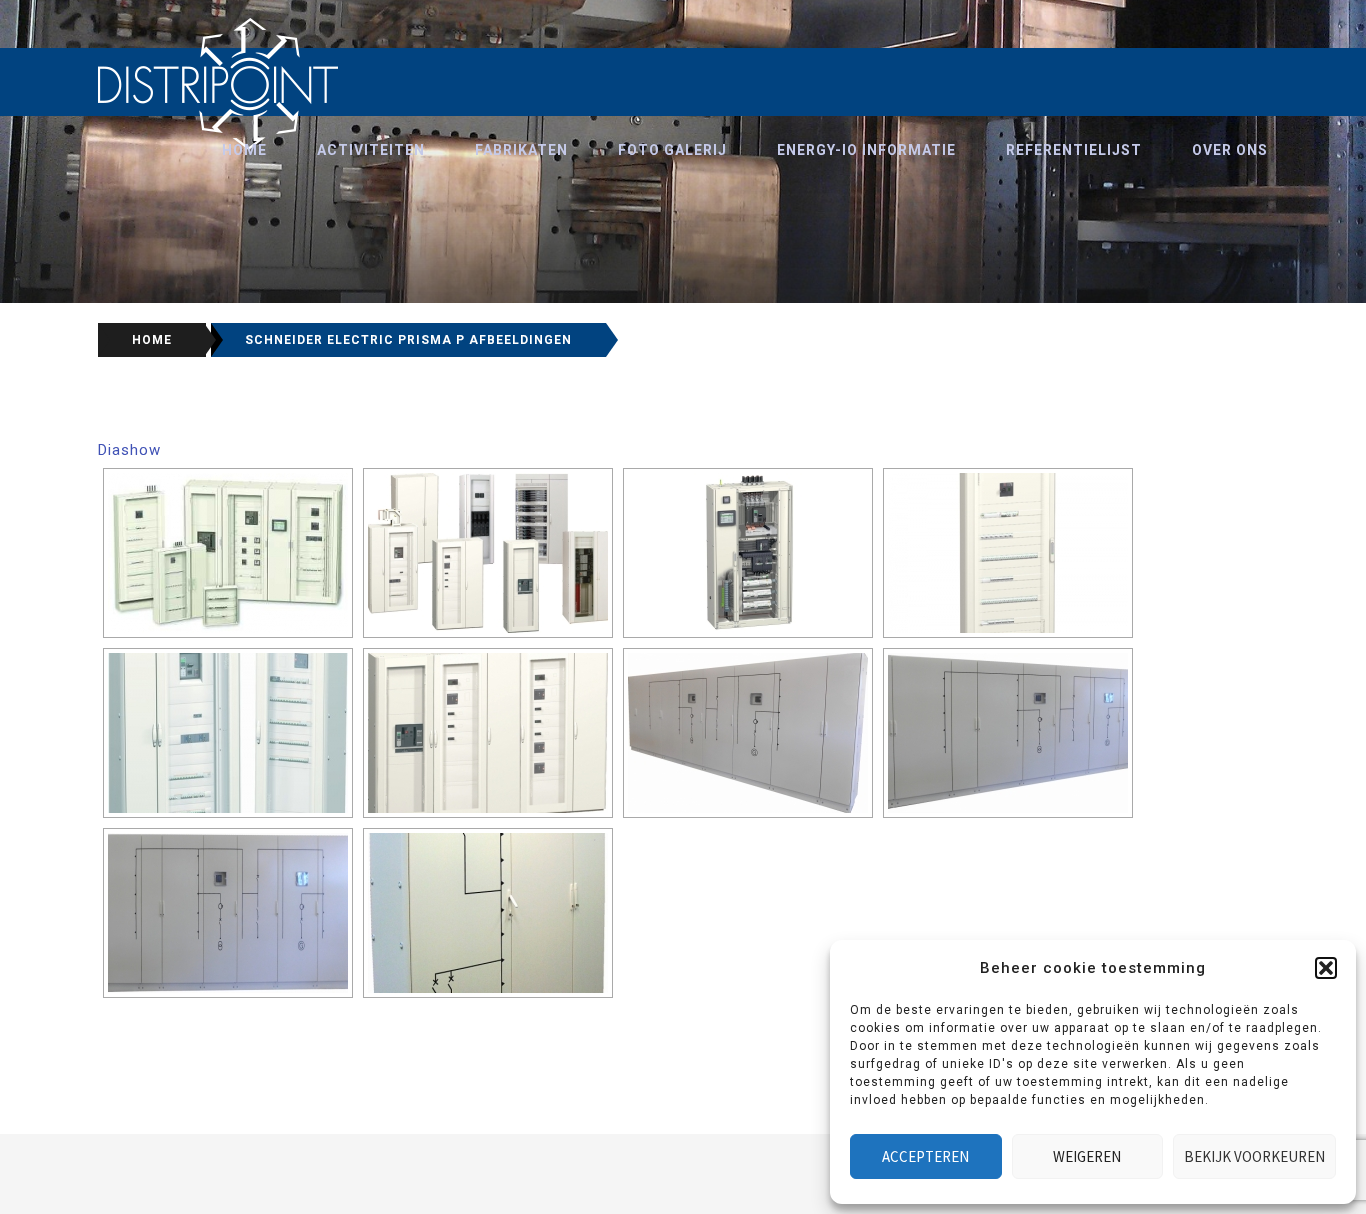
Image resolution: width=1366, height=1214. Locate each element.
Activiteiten (371, 150)
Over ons (1230, 150)
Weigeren (1087, 1156)
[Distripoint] (218, 84)
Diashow (129, 450)
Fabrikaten (521, 150)
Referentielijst (1074, 150)
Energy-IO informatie (866, 150)
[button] (1326, 968)
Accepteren (925, 1156)
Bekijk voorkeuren (1254, 1156)
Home (244, 150)
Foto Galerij (672, 150)
